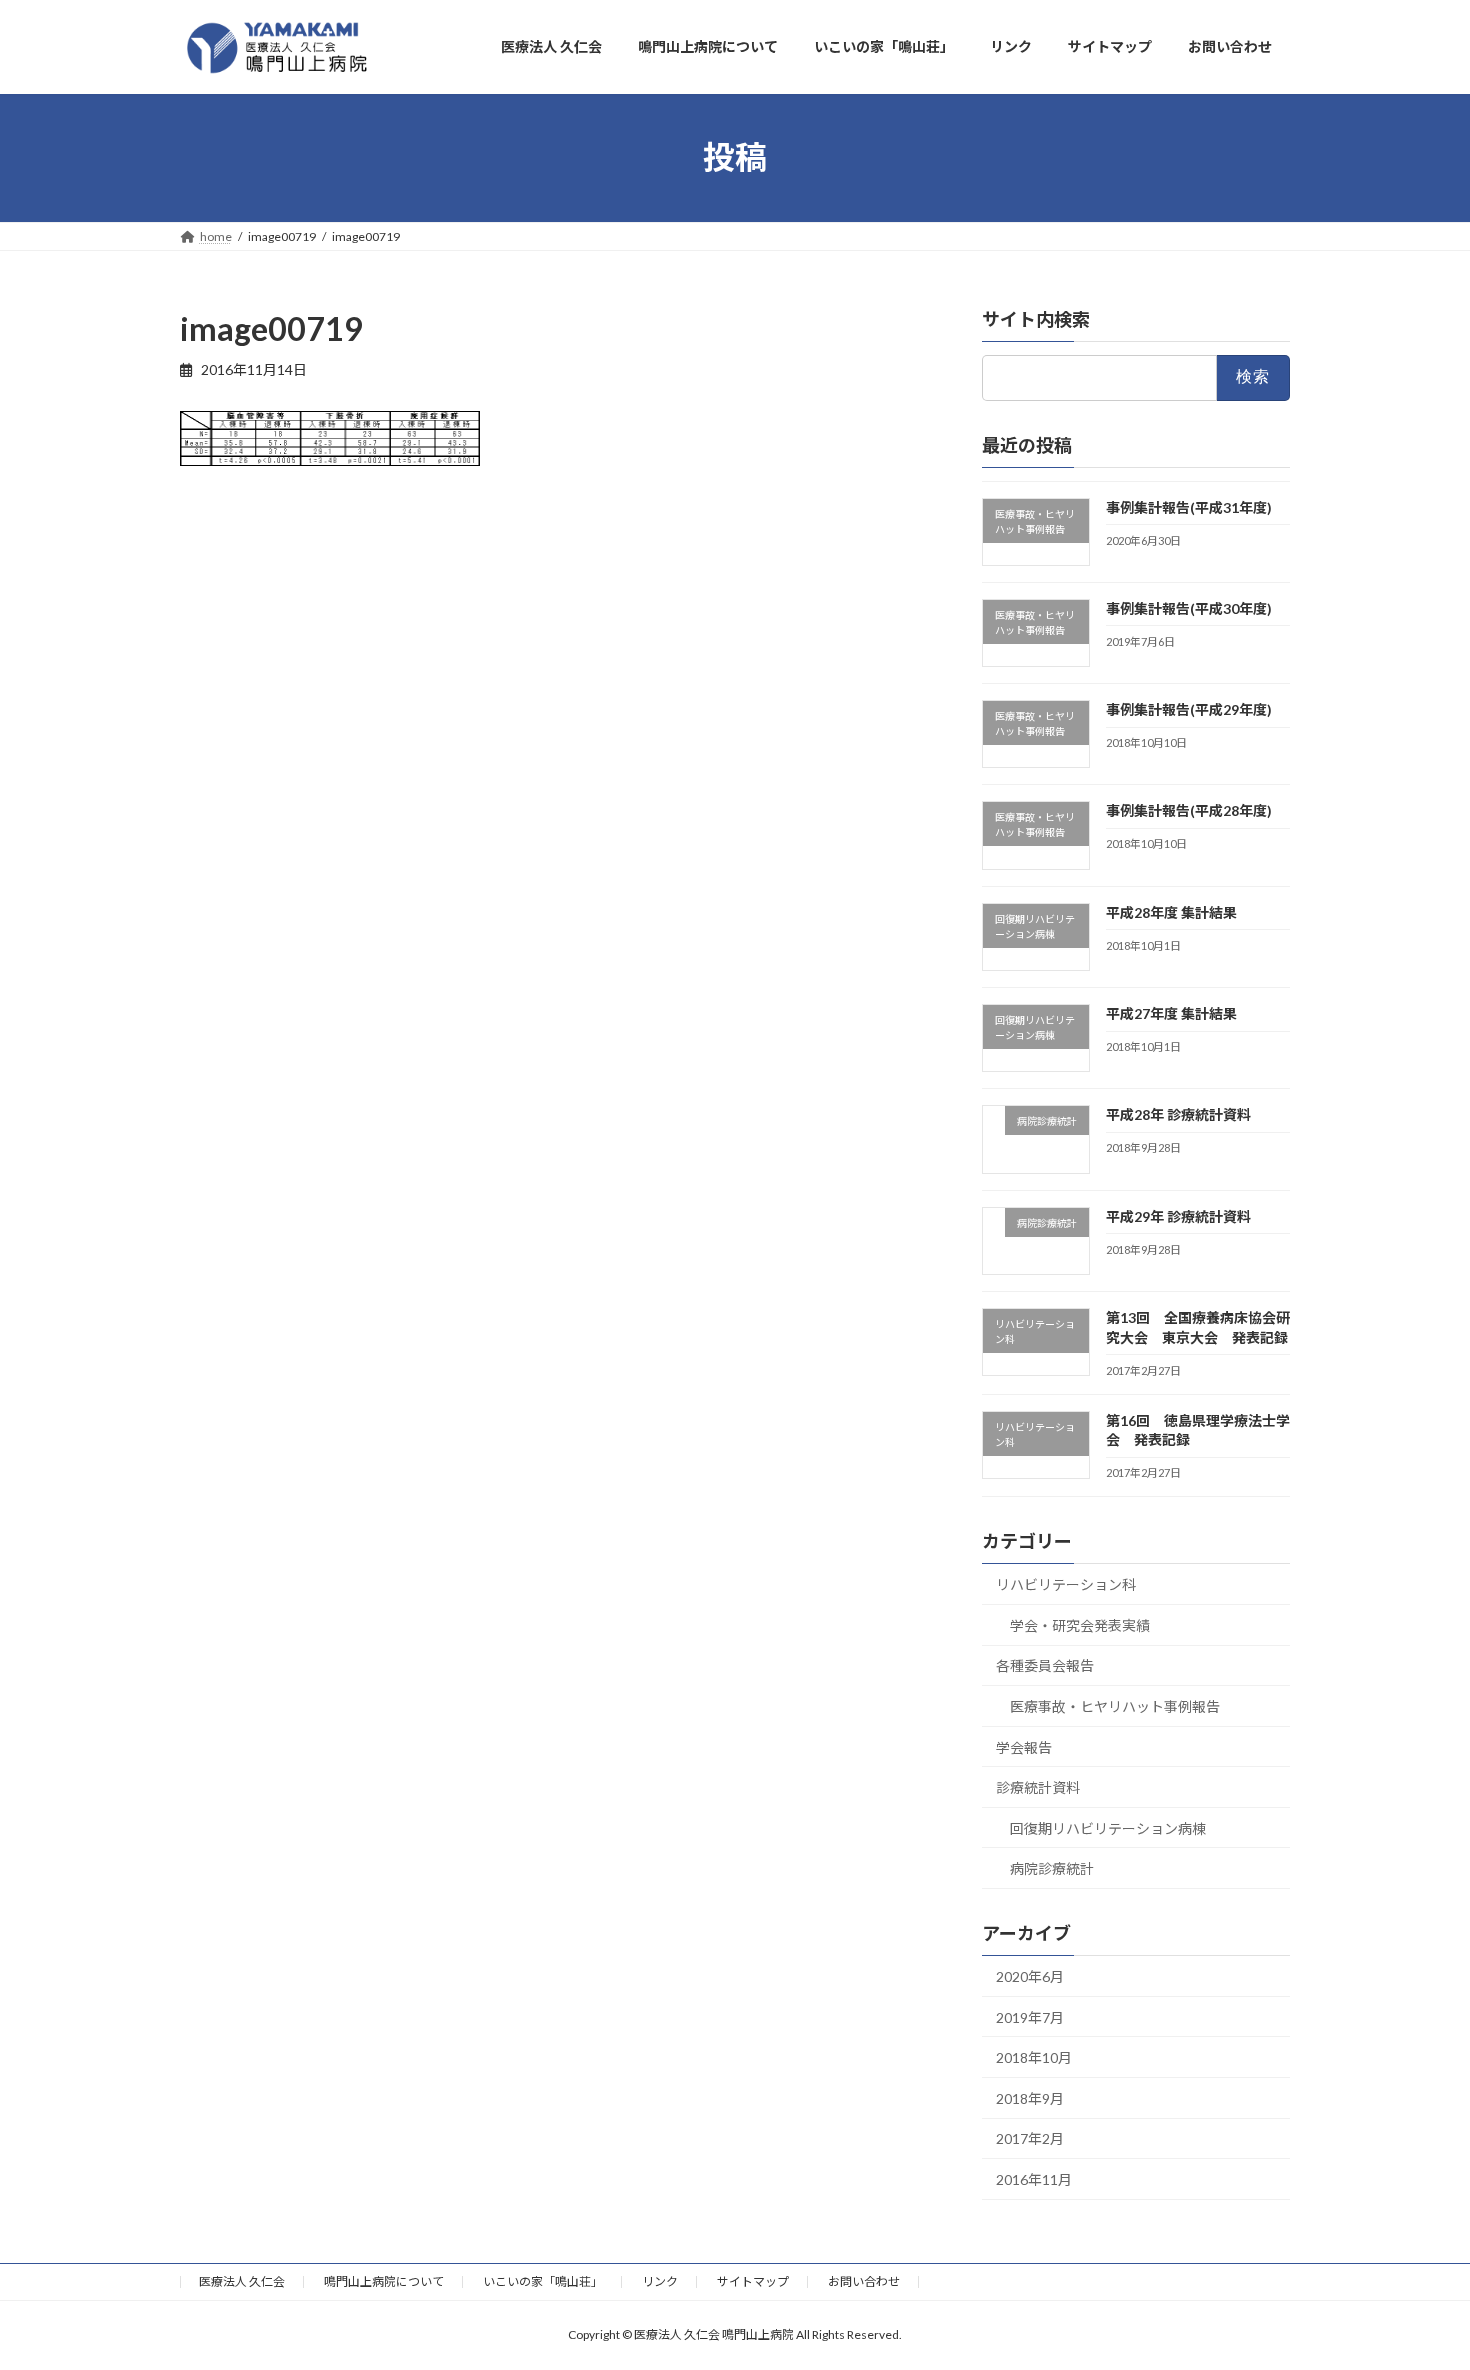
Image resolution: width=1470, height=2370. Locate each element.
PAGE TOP (1417, 2280)
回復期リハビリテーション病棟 (1108, 1827)
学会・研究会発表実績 (1080, 1624)
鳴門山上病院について (384, 2281)
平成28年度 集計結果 (1171, 911)
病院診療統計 (1052, 1868)
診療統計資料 (1038, 1787)
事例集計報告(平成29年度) (1189, 709)
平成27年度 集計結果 (1171, 1013)
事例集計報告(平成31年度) (1189, 506)
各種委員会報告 (1045, 1665)
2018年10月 (1034, 2057)
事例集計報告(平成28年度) (1189, 810)
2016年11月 (1034, 2179)
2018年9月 (1030, 2097)
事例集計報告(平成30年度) (1189, 607)
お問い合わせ (864, 2281)
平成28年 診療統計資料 (1178, 1114)
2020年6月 (1030, 1976)
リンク (660, 2281)
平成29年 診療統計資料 (1178, 1215)
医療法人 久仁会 (242, 2281)
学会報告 (1024, 1746)
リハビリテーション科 (1066, 1584)
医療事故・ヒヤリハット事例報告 (1115, 1706)
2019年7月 (1030, 2016)
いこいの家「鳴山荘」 (543, 2281)
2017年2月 (1030, 2138)
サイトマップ (753, 2281)
